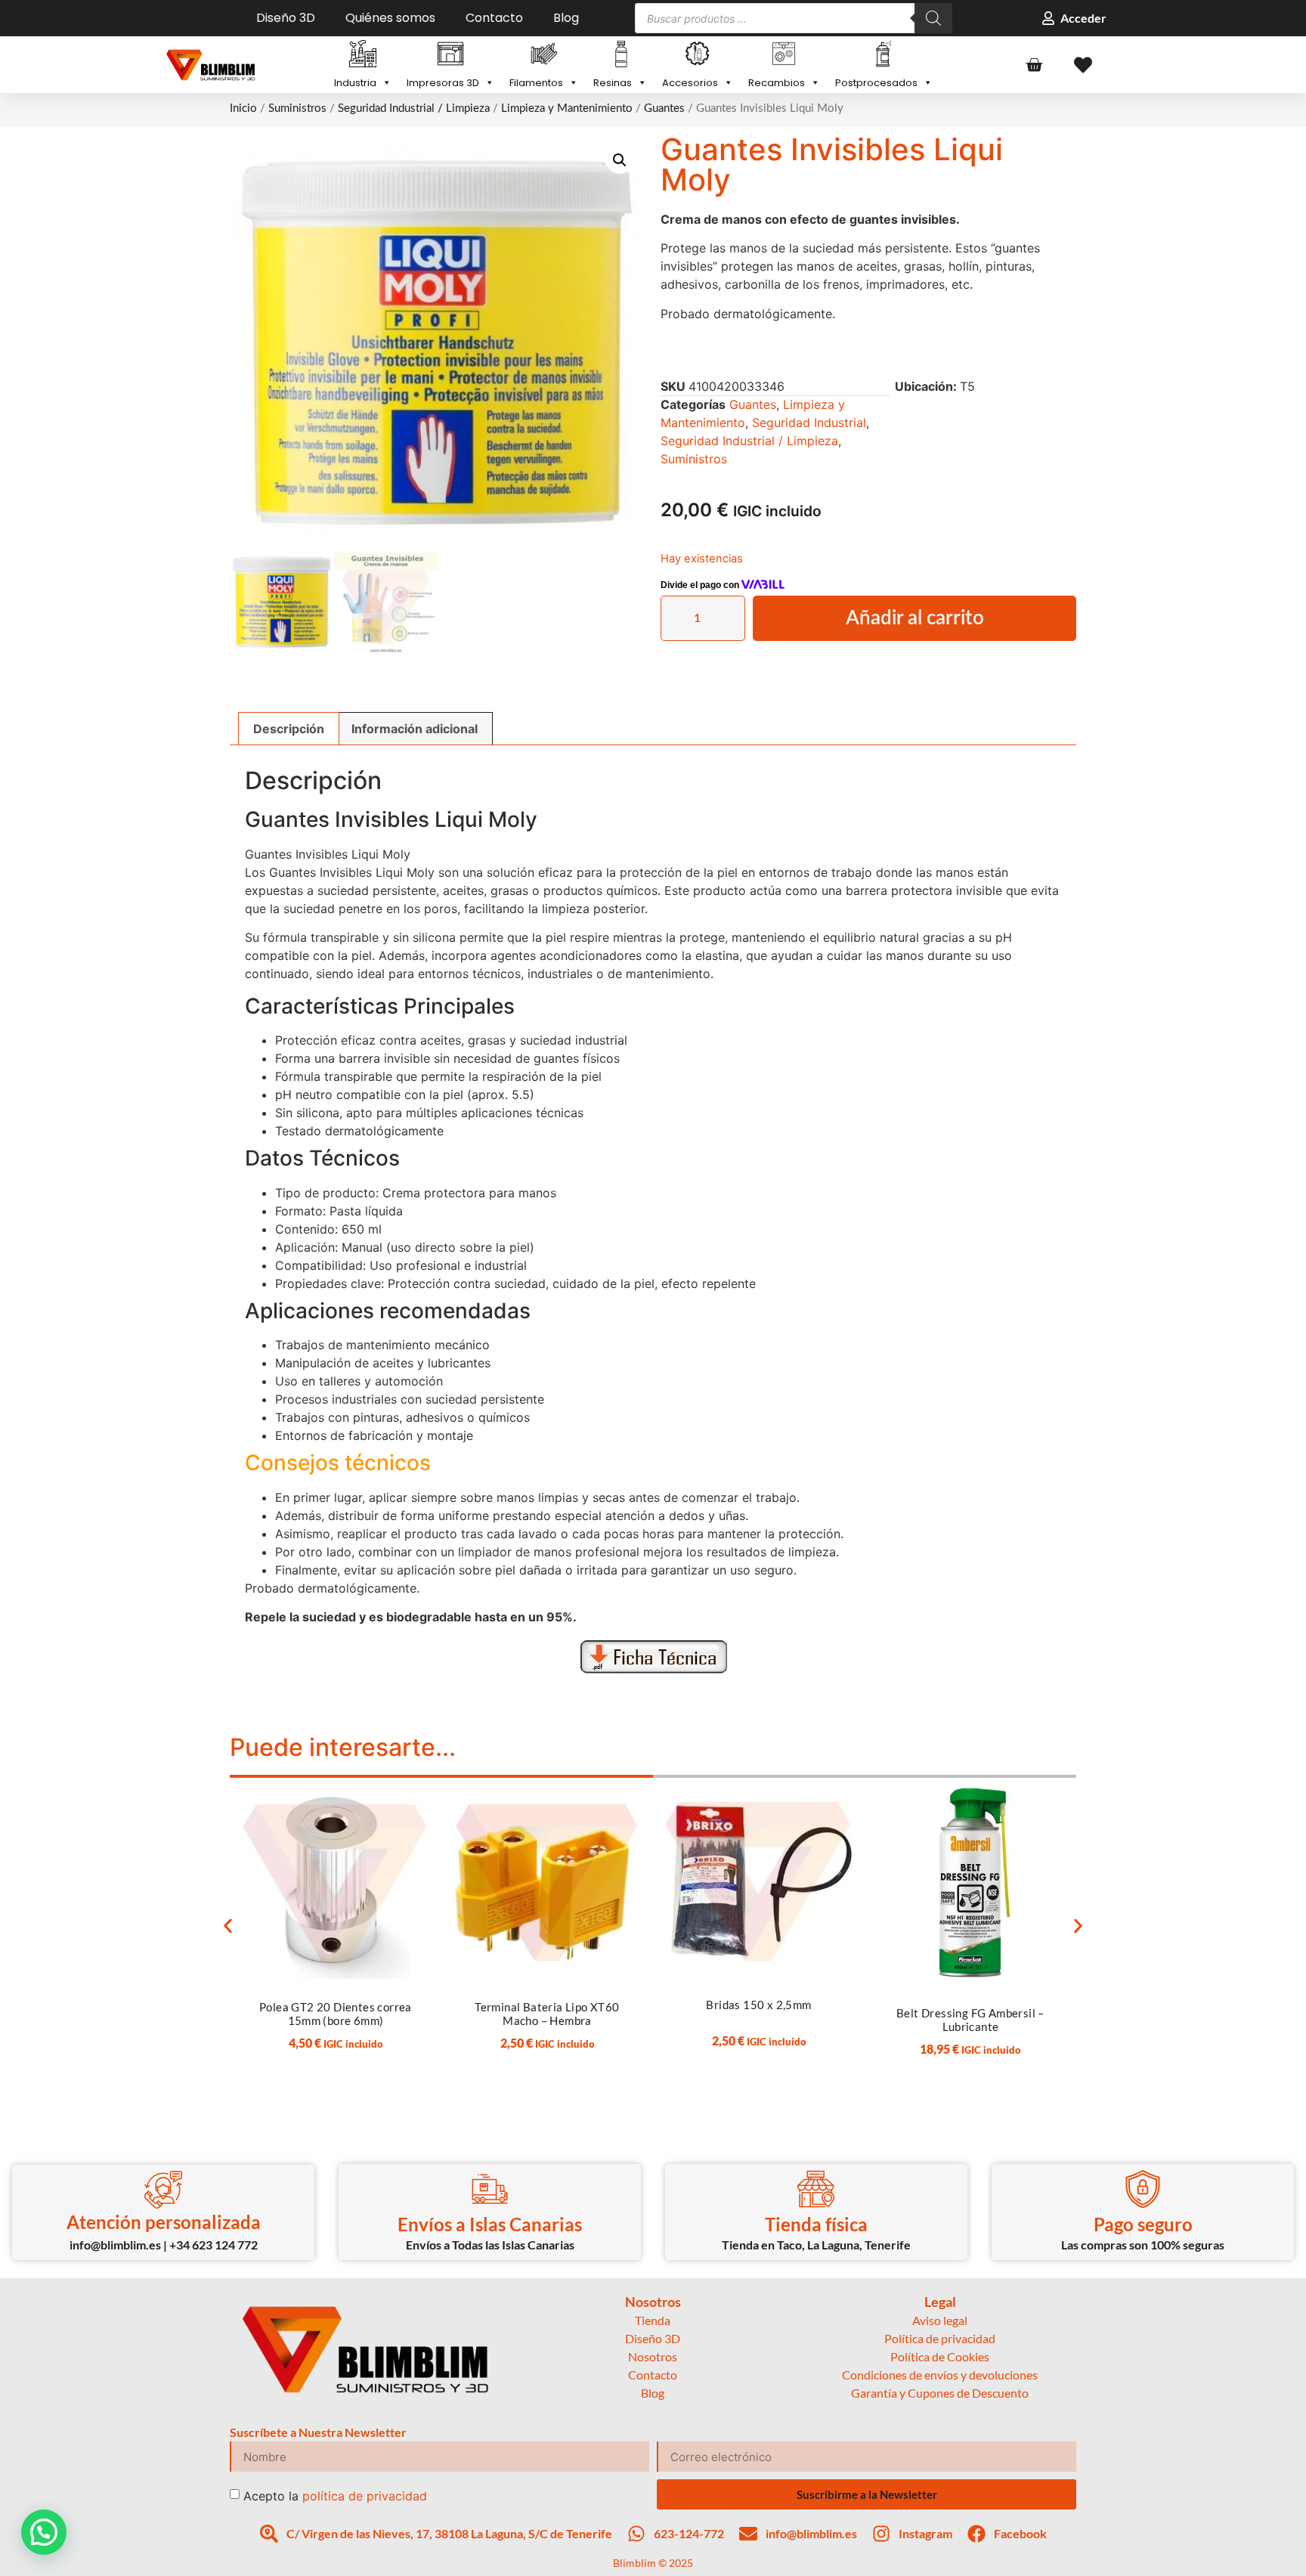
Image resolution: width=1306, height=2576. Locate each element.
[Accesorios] (698, 55)
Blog (566, 18)
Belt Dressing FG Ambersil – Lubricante (970, 2020)
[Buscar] (933, 18)
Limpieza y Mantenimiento (567, 108)
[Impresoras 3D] (450, 55)
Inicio (243, 108)
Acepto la (335, 2496)
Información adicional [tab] (415, 729)
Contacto (494, 18)
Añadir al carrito (915, 618)
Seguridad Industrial (809, 423)
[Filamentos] (544, 55)
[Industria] (363, 55)
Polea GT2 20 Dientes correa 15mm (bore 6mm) (336, 2014)
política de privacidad (365, 2496)
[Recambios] (784, 55)
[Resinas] (620, 55)
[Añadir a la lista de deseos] (412, 1799)
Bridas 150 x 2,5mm (758, 2005)
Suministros (297, 108)
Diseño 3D (286, 18)
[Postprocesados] (884, 55)
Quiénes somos (390, 18)
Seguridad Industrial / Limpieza (414, 108)
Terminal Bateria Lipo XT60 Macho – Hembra (547, 2014)
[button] (620, 160)
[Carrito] (1034, 65)
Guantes (664, 108)
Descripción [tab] (289, 729)
